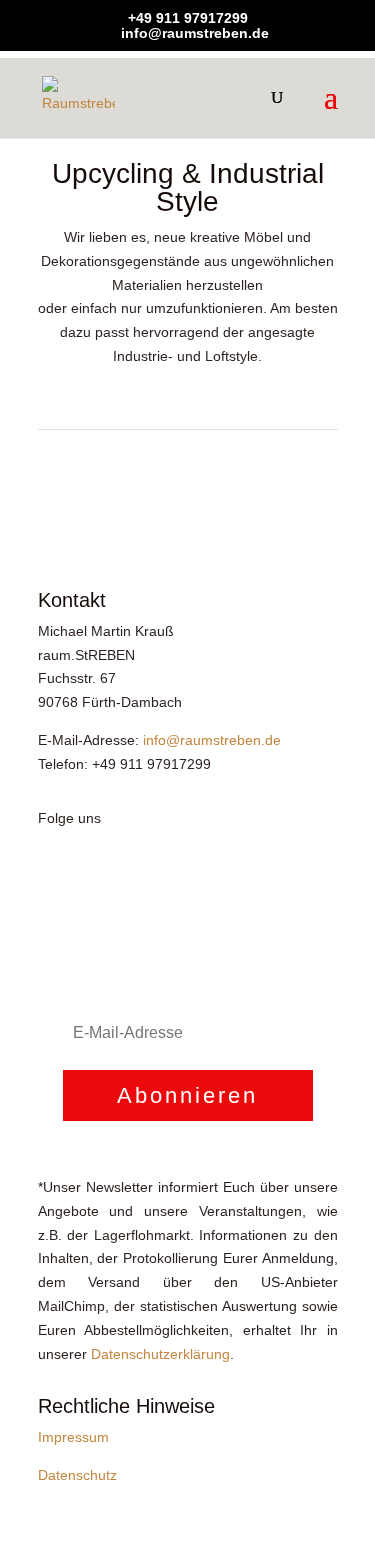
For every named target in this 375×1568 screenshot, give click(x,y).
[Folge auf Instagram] (94, 876)
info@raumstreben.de (212, 740)
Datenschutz (77, 1475)
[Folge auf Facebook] (54, 876)
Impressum (73, 1437)
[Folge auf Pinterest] (134, 876)
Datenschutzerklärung (160, 1354)
